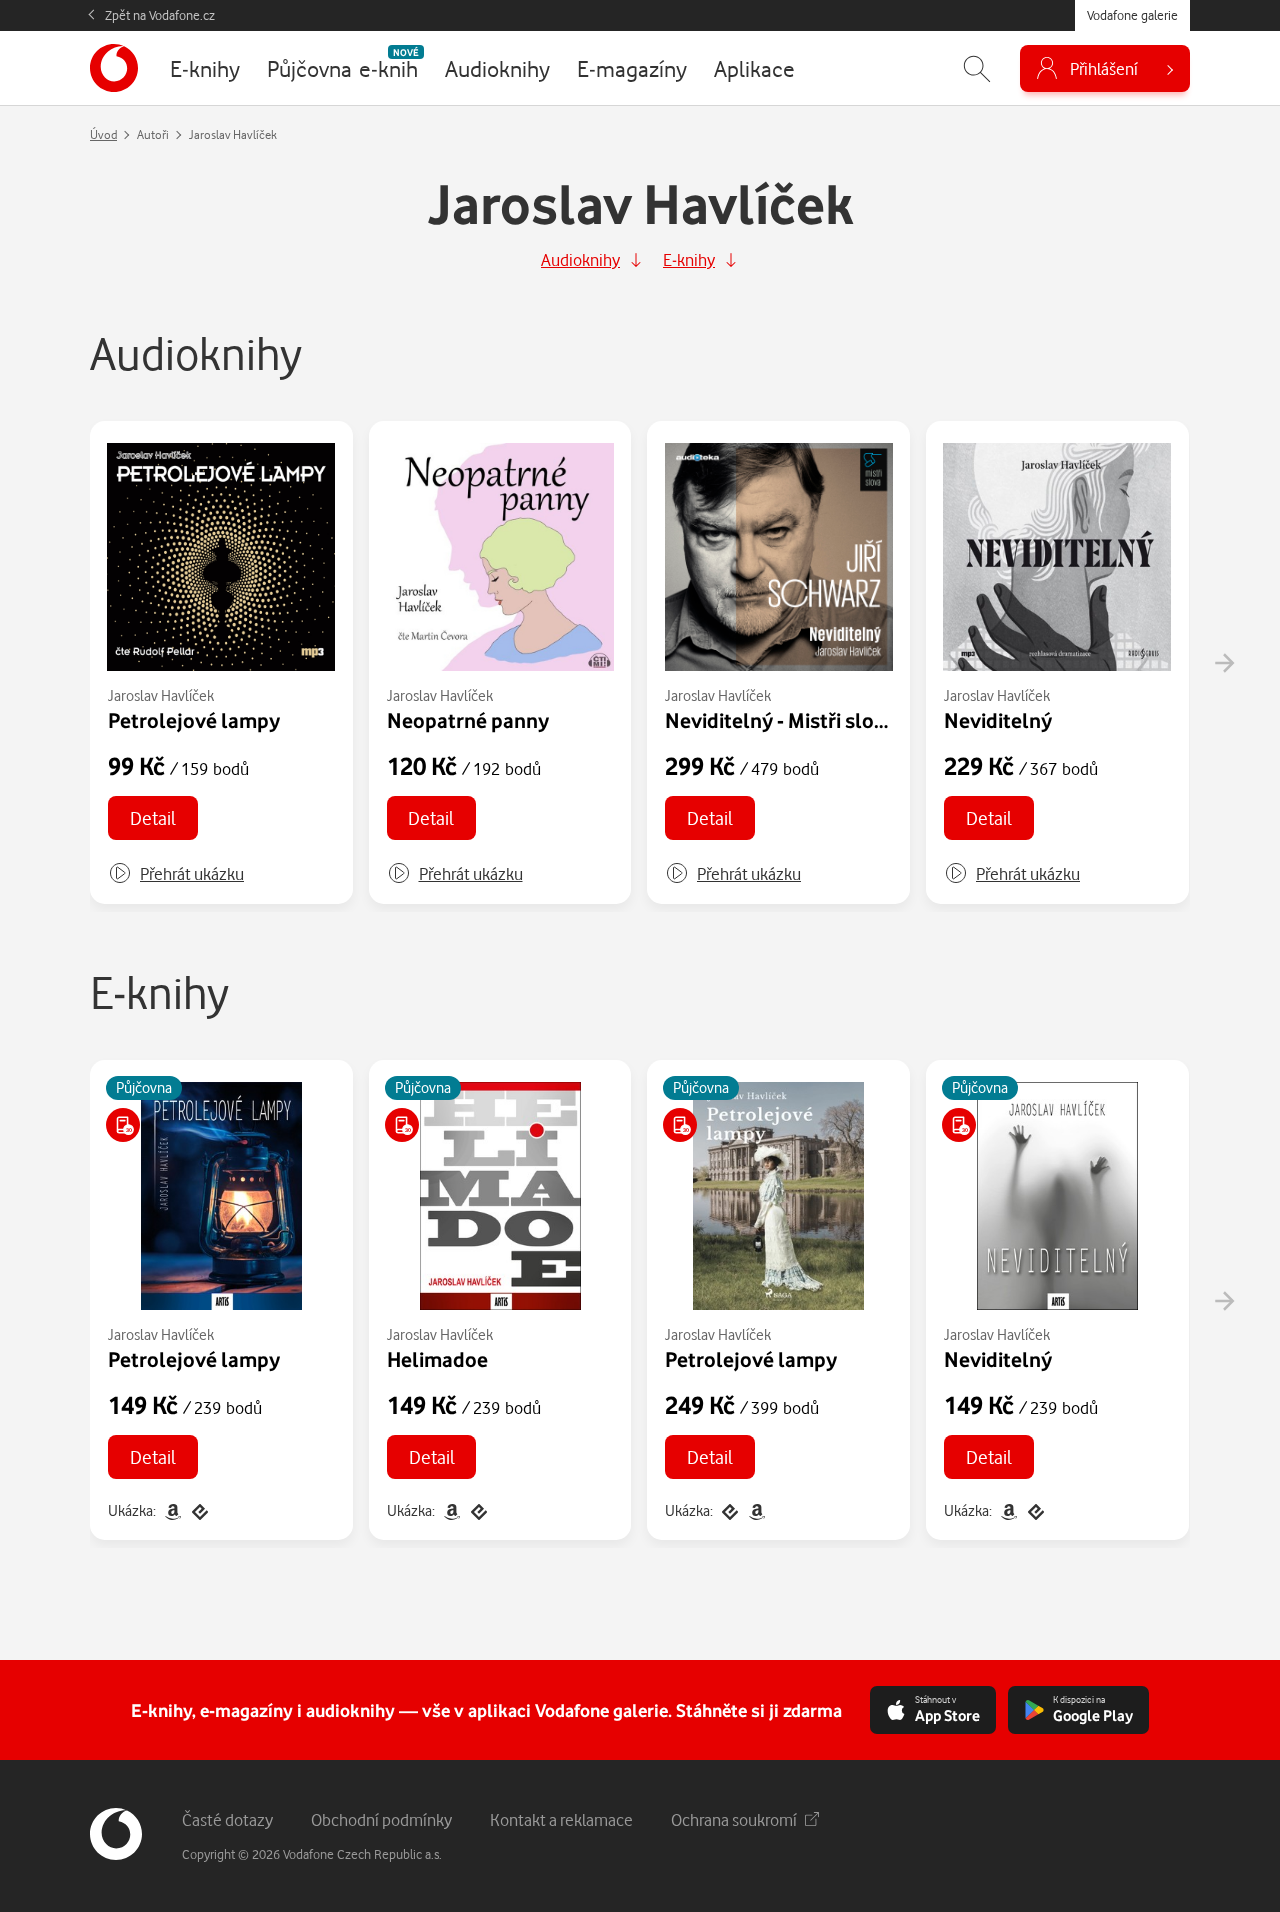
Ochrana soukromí (734, 1819)
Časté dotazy (227, 1819)
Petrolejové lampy (194, 720)
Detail (153, 817)
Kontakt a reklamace (561, 1819)
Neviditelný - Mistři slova (780, 720)
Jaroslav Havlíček (161, 695)
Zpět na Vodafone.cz (160, 15)
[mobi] (172, 1510)
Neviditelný (998, 720)
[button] (176, 874)
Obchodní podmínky (381, 1819)
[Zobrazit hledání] (977, 68)
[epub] (198, 1510)
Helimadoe (437, 1359)
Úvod (103, 134)
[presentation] (1224, 663)
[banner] (114, 68)
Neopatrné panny (468, 720)
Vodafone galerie (1132, 15)
